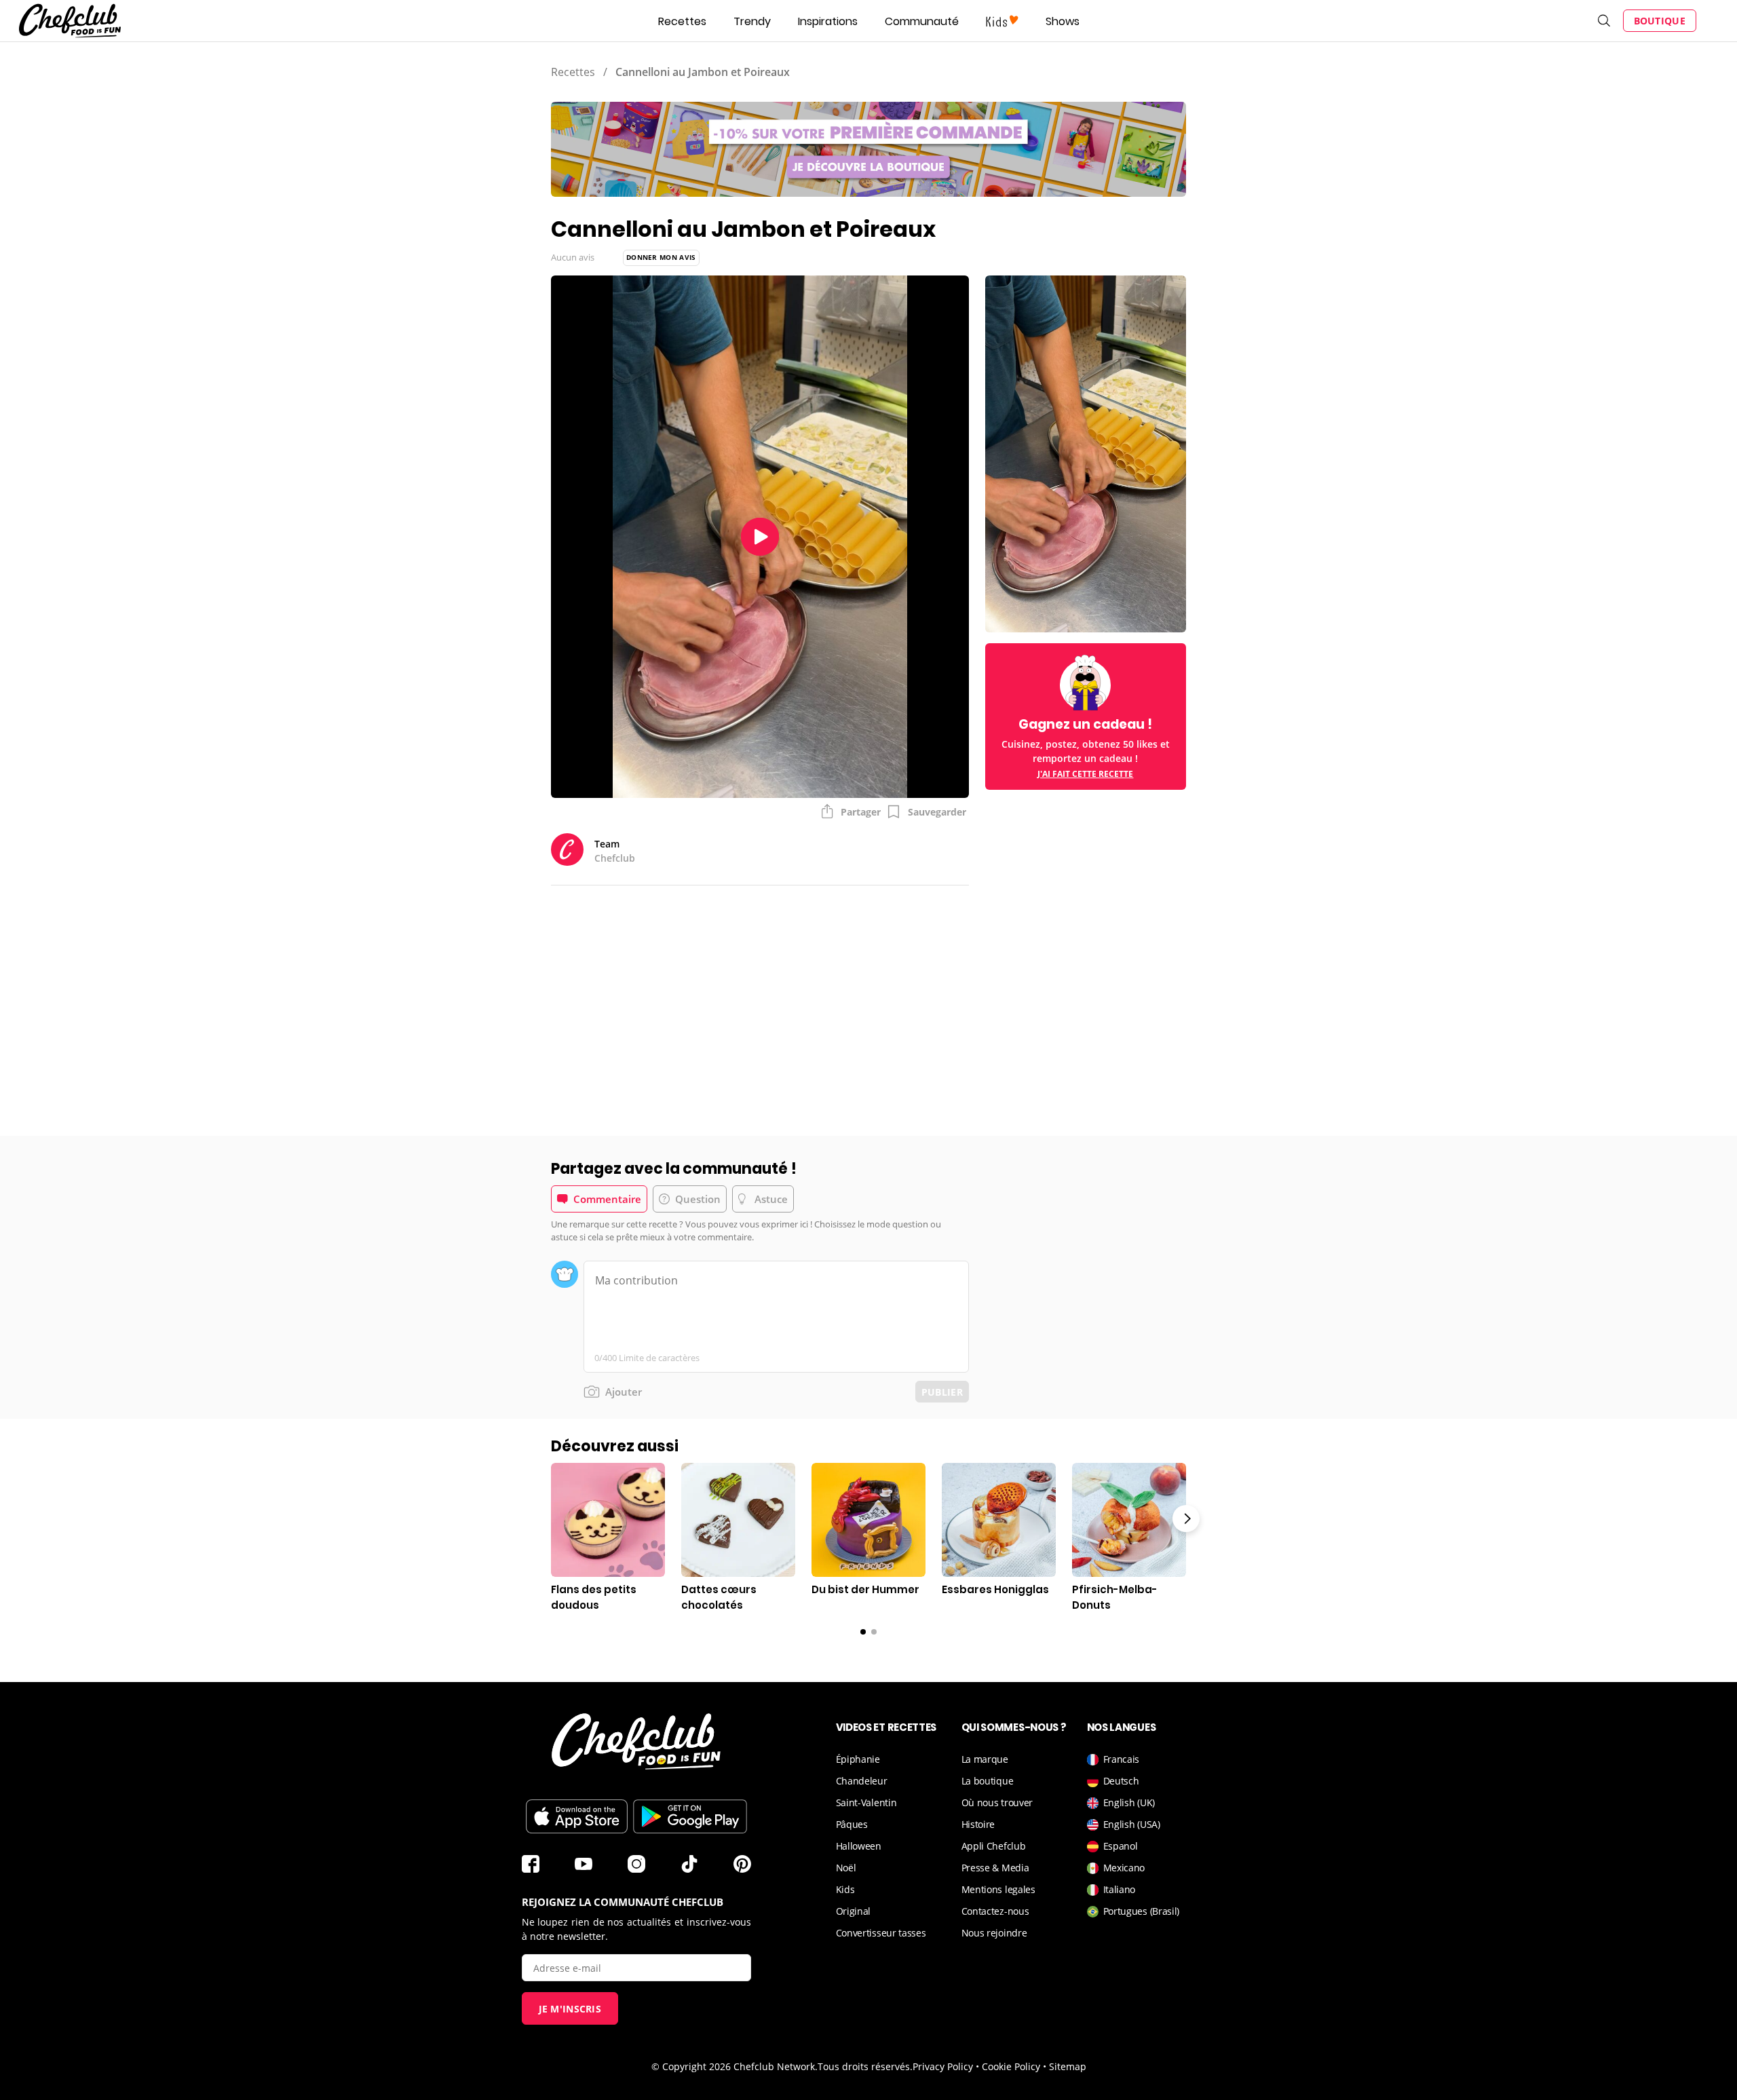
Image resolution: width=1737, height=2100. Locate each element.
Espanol (1121, 1846)
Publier (942, 1392)
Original (854, 1911)
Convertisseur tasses (881, 1933)
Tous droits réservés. (865, 2066)
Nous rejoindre (994, 1933)
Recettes (682, 21)
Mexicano (1124, 1868)
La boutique (988, 1781)
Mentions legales (998, 1889)
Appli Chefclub (994, 1846)
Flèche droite (1186, 1519)
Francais (1122, 1759)
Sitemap (1068, 2066)
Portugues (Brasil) (1142, 1911)
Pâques (852, 1824)
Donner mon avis (661, 257)
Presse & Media (995, 1868)
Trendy (752, 21)
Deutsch (1121, 1781)
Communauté (922, 21)
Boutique (1660, 21)
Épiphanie (858, 1759)
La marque (985, 1759)
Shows (1063, 21)
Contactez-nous (995, 1911)
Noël (846, 1868)
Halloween (859, 1846)
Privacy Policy (943, 2066)
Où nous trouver (997, 1802)
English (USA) (1132, 1824)
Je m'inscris (570, 2009)
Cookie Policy (1011, 2066)
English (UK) (1129, 1802)
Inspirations (828, 21)
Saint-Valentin (866, 1802)
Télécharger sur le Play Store (690, 1816)
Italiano (1120, 1889)
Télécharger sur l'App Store (577, 1816)
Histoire (978, 1824)
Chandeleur (862, 1781)
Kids (845, 1889)
